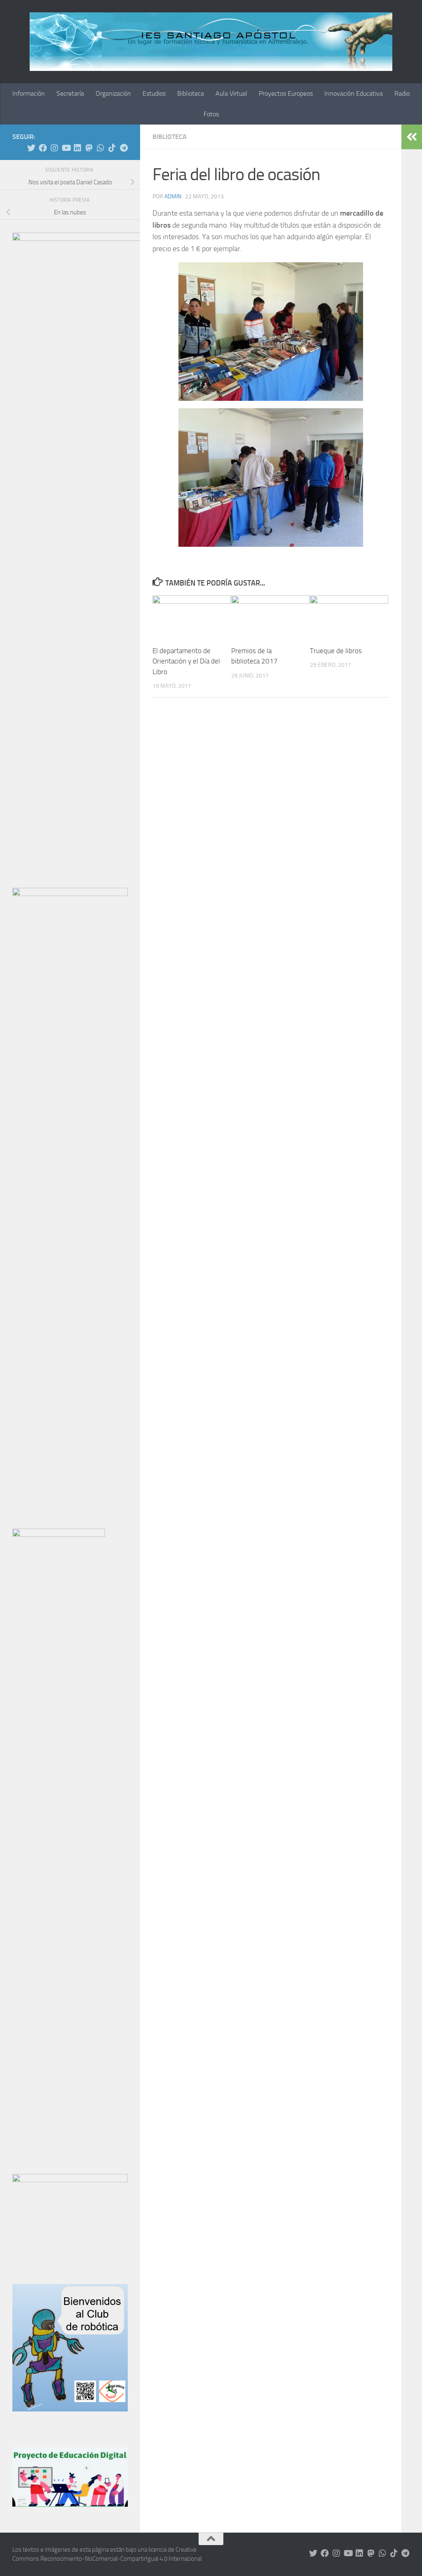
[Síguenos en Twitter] (31, 148)
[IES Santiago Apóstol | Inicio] (211, 42)
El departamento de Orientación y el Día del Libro (186, 661)
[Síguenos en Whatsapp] (101, 148)
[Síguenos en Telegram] (124, 148)
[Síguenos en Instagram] (54, 148)
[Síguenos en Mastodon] (89, 148)
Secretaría (70, 93)
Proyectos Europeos (286, 93)
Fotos (211, 114)
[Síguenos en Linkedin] (77, 148)
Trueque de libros (336, 651)
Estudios (154, 93)
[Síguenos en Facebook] (43, 148)
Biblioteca (191, 93)
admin (173, 196)
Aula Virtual (231, 93)
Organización (113, 93)
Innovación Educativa (354, 93)
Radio (402, 93)
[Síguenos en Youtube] (66, 148)
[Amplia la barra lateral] (412, 137)
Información (29, 93)
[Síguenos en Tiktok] (112, 148)
